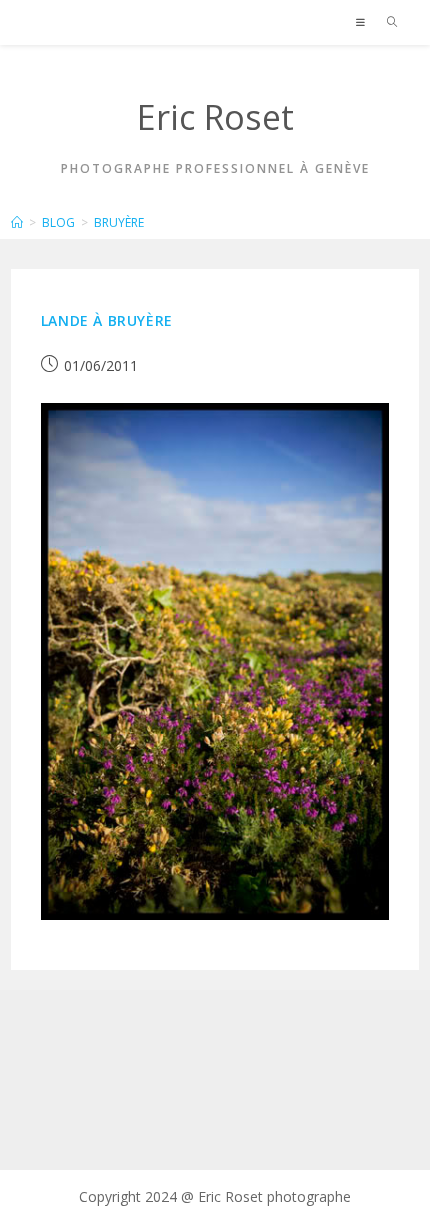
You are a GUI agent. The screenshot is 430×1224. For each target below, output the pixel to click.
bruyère (119, 222)
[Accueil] (17, 222)
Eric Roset (215, 117)
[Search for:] (385, 22)
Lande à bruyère (107, 320)
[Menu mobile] (364, 22)
